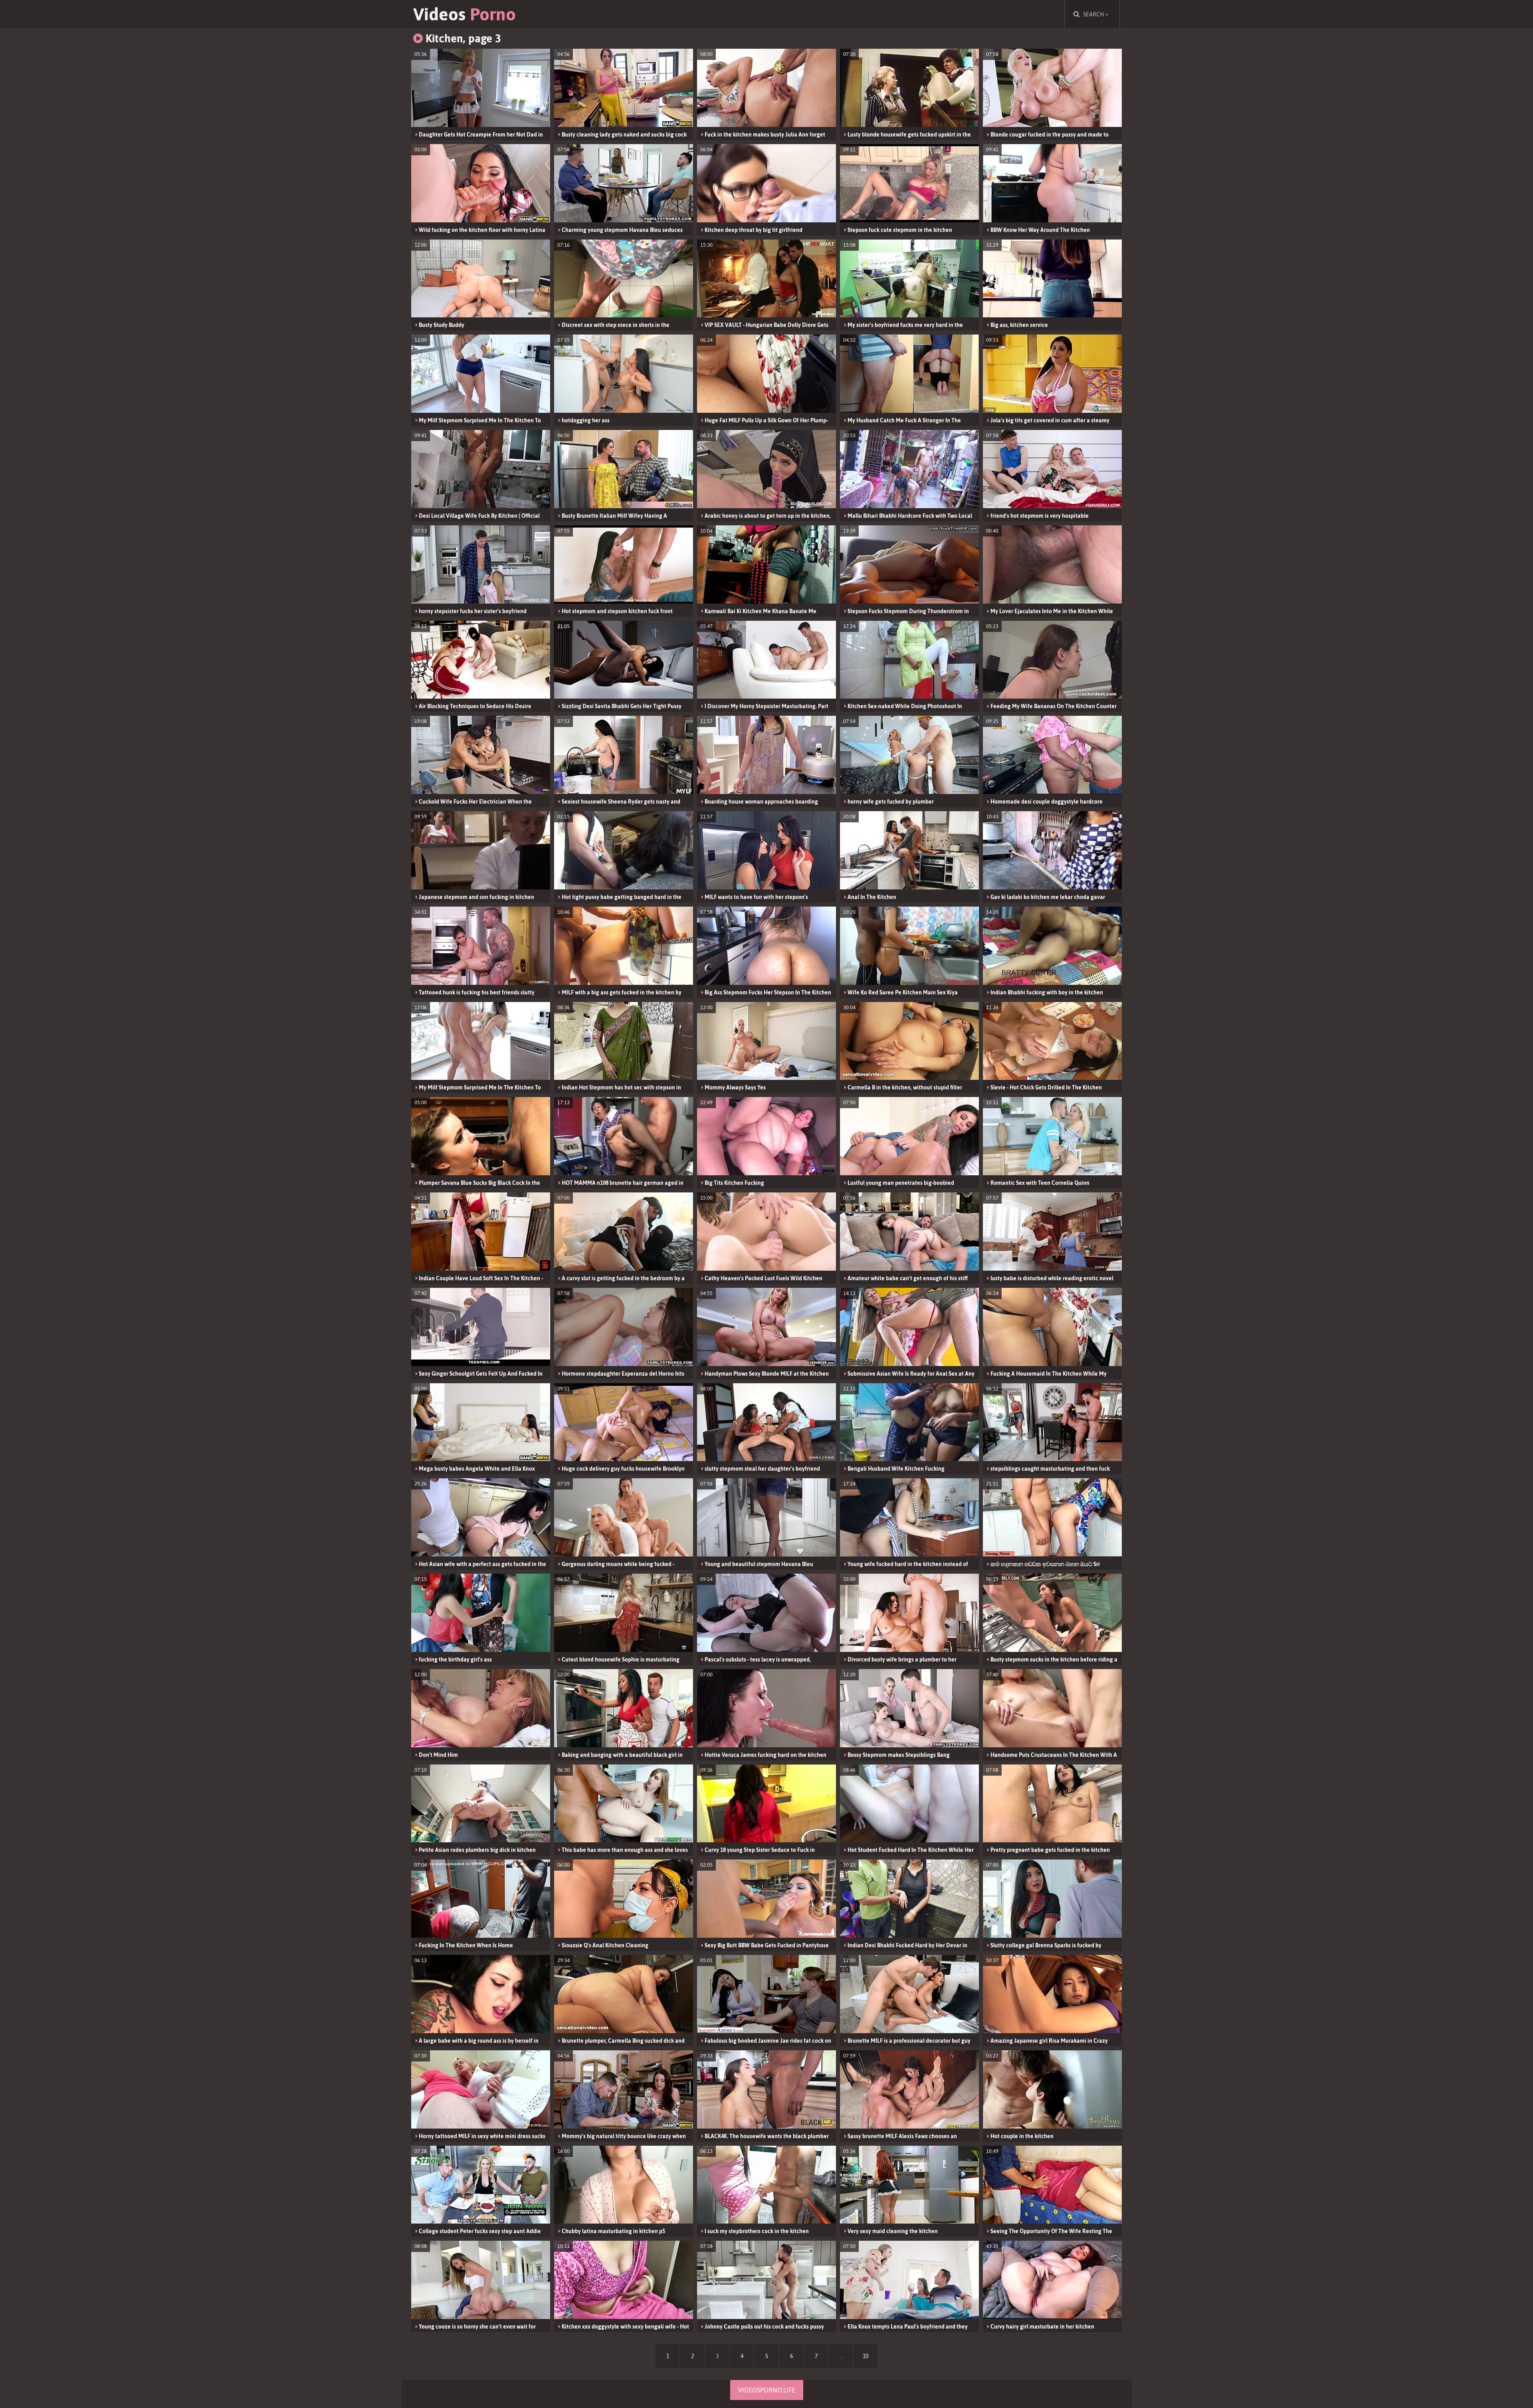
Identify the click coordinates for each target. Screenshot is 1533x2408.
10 (866, 2356)
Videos (464, 14)
